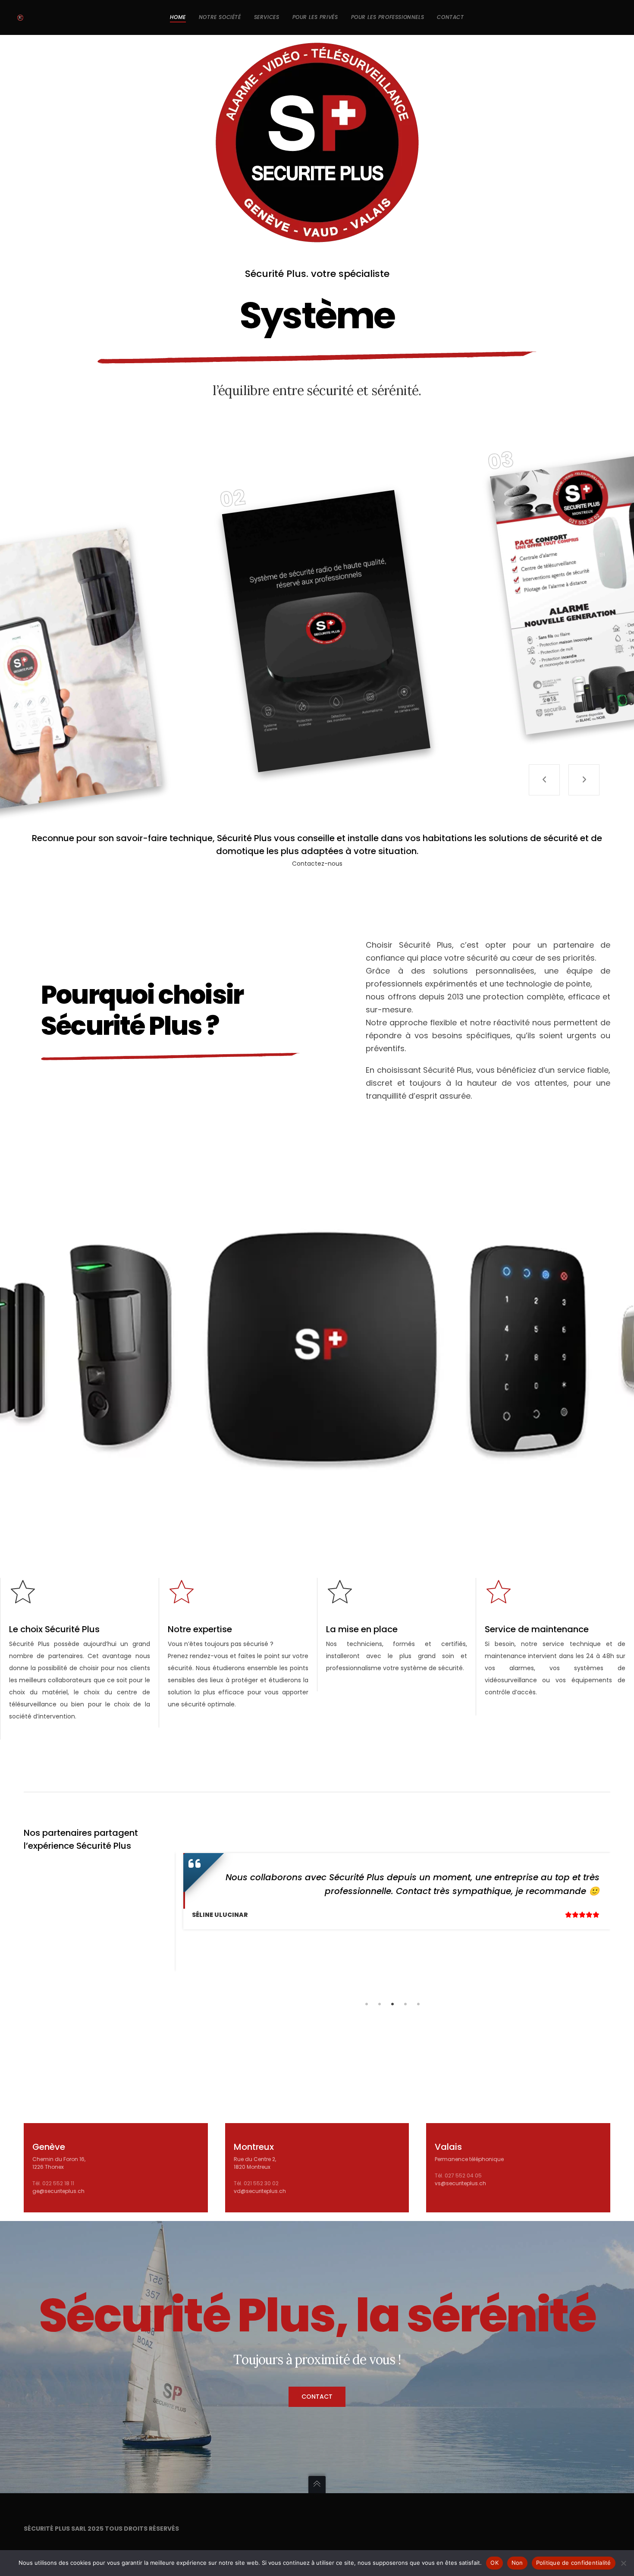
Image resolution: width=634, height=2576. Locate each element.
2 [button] (380, 2004)
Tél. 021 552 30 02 (256, 2183)
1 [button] (367, 2004)
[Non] (623, 2563)
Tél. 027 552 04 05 (458, 2175)
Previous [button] (168, 1912)
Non (517, 2563)
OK (494, 2563)
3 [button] (392, 2004)
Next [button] (617, 1912)
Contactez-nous (317, 864)
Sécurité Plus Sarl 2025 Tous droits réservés (101, 2529)
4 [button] (405, 2004)
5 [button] (418, 2004)
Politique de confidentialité (574, 2563)
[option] (392, 1891)
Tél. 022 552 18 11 (53, 2183)
